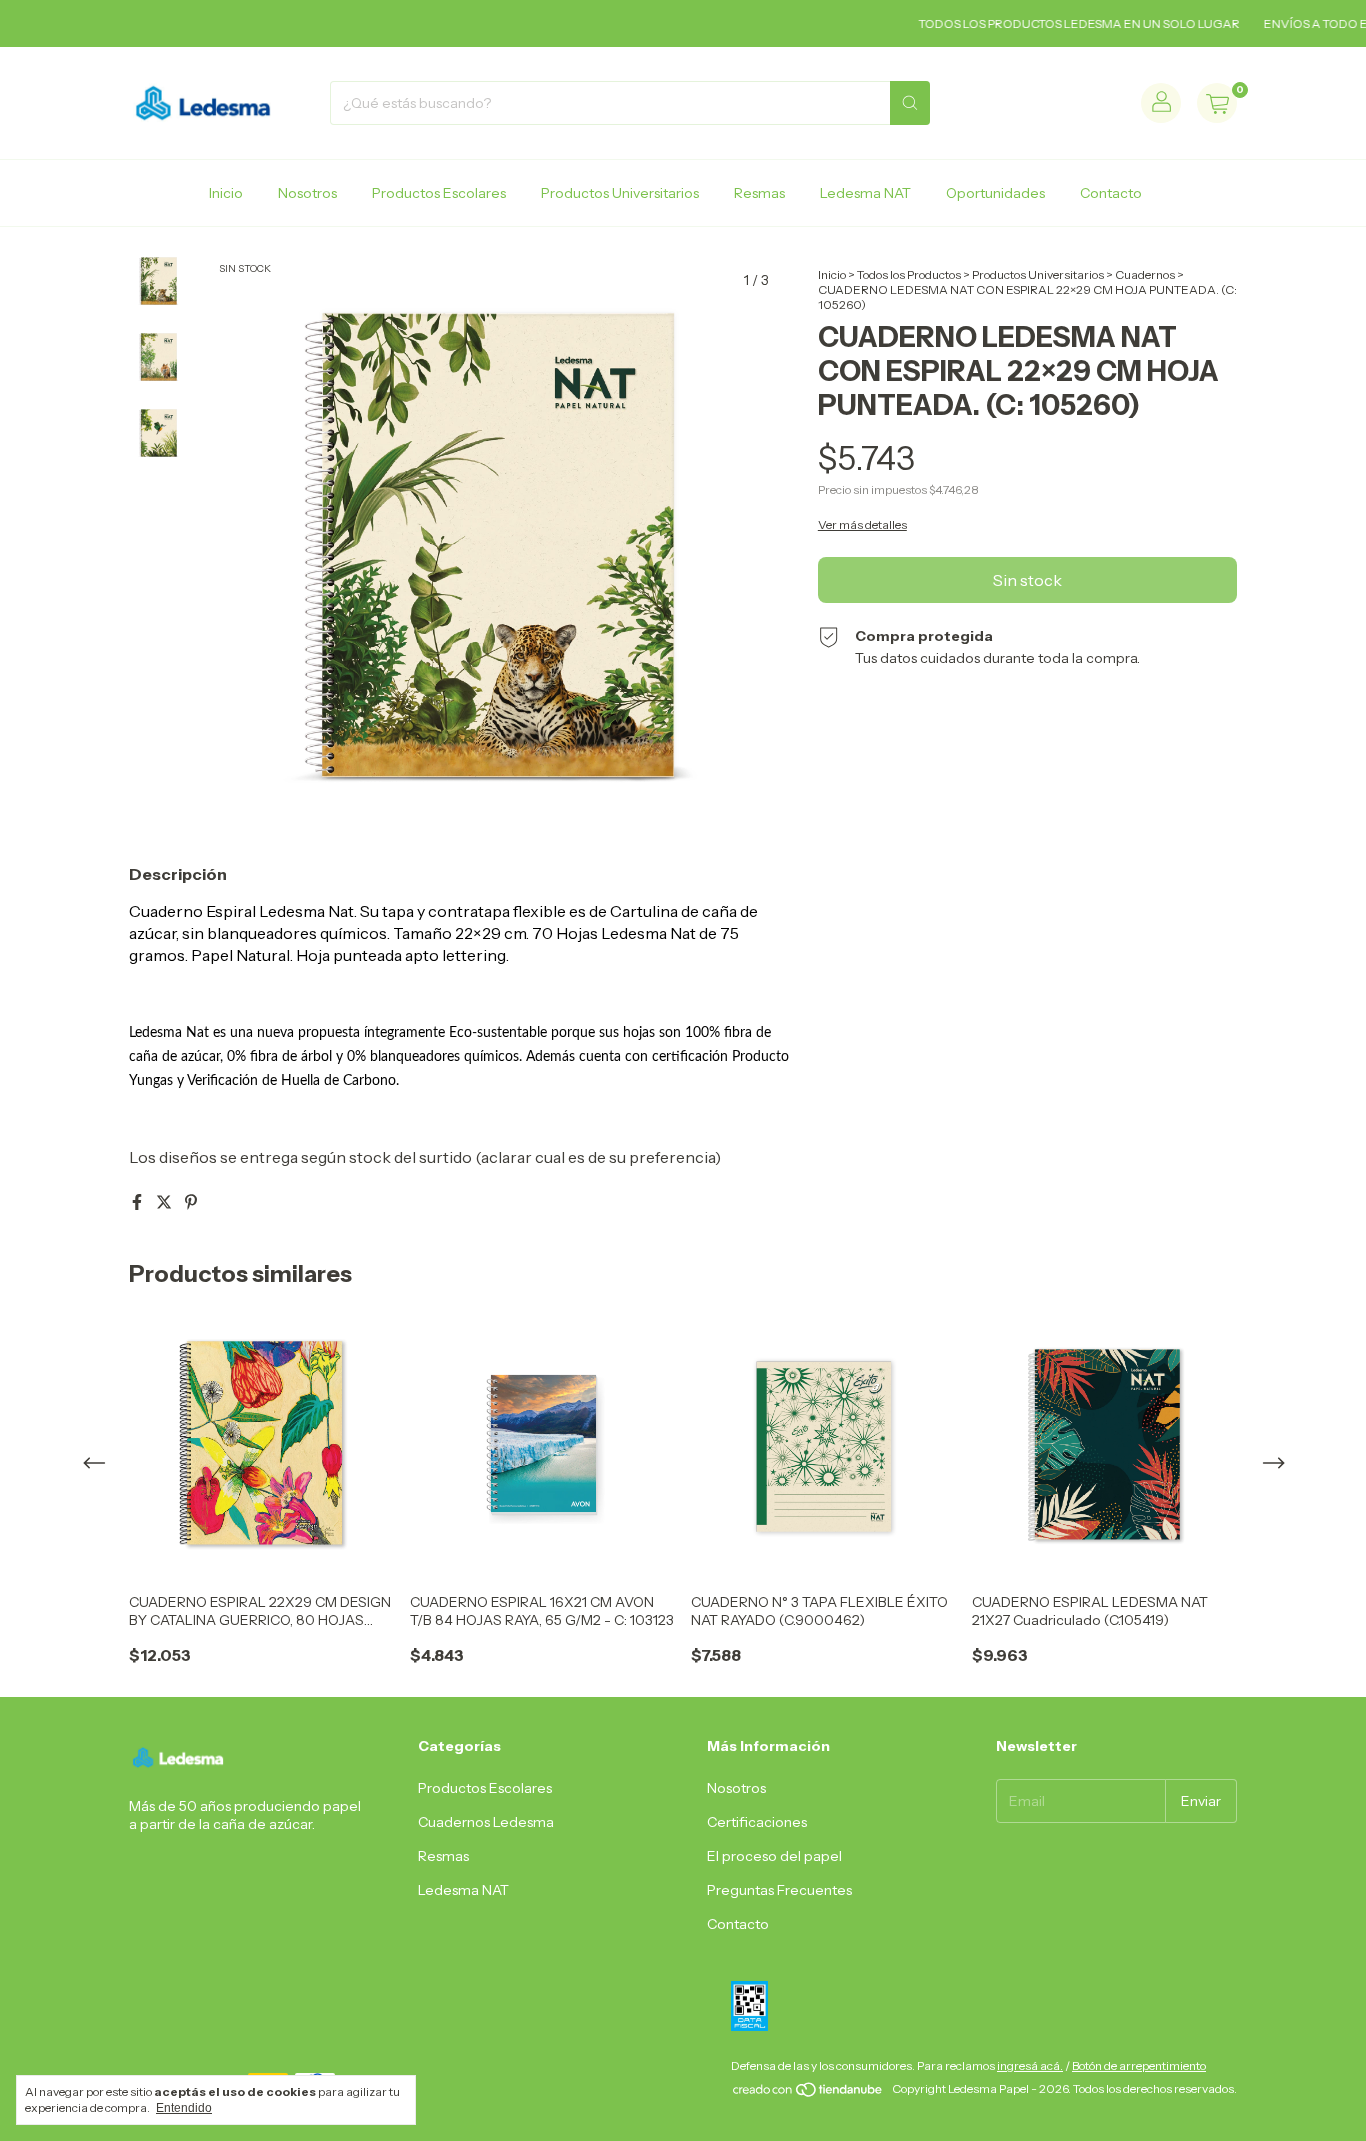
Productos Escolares (439, 193)
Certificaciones (757, 1822)
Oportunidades (995, 193)
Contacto (1111, 193)
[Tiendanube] (808, 2093)
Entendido (184, 2108)
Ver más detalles (862, 524)
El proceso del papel (774, 1856)
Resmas (759, 193)
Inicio (226, 193)
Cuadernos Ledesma (486, 1822)
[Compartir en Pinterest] (191, 1202)
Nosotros (307, 193)
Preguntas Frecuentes (779, 1890)
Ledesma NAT (865, 193)
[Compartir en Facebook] (138, 1202)
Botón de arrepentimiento (1139, 2065)
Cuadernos (1145, 274)
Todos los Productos (909, 274)
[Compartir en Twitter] (165, 1202)
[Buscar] (910, 103)
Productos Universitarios (620, 193)
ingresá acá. (1030, 2065)
